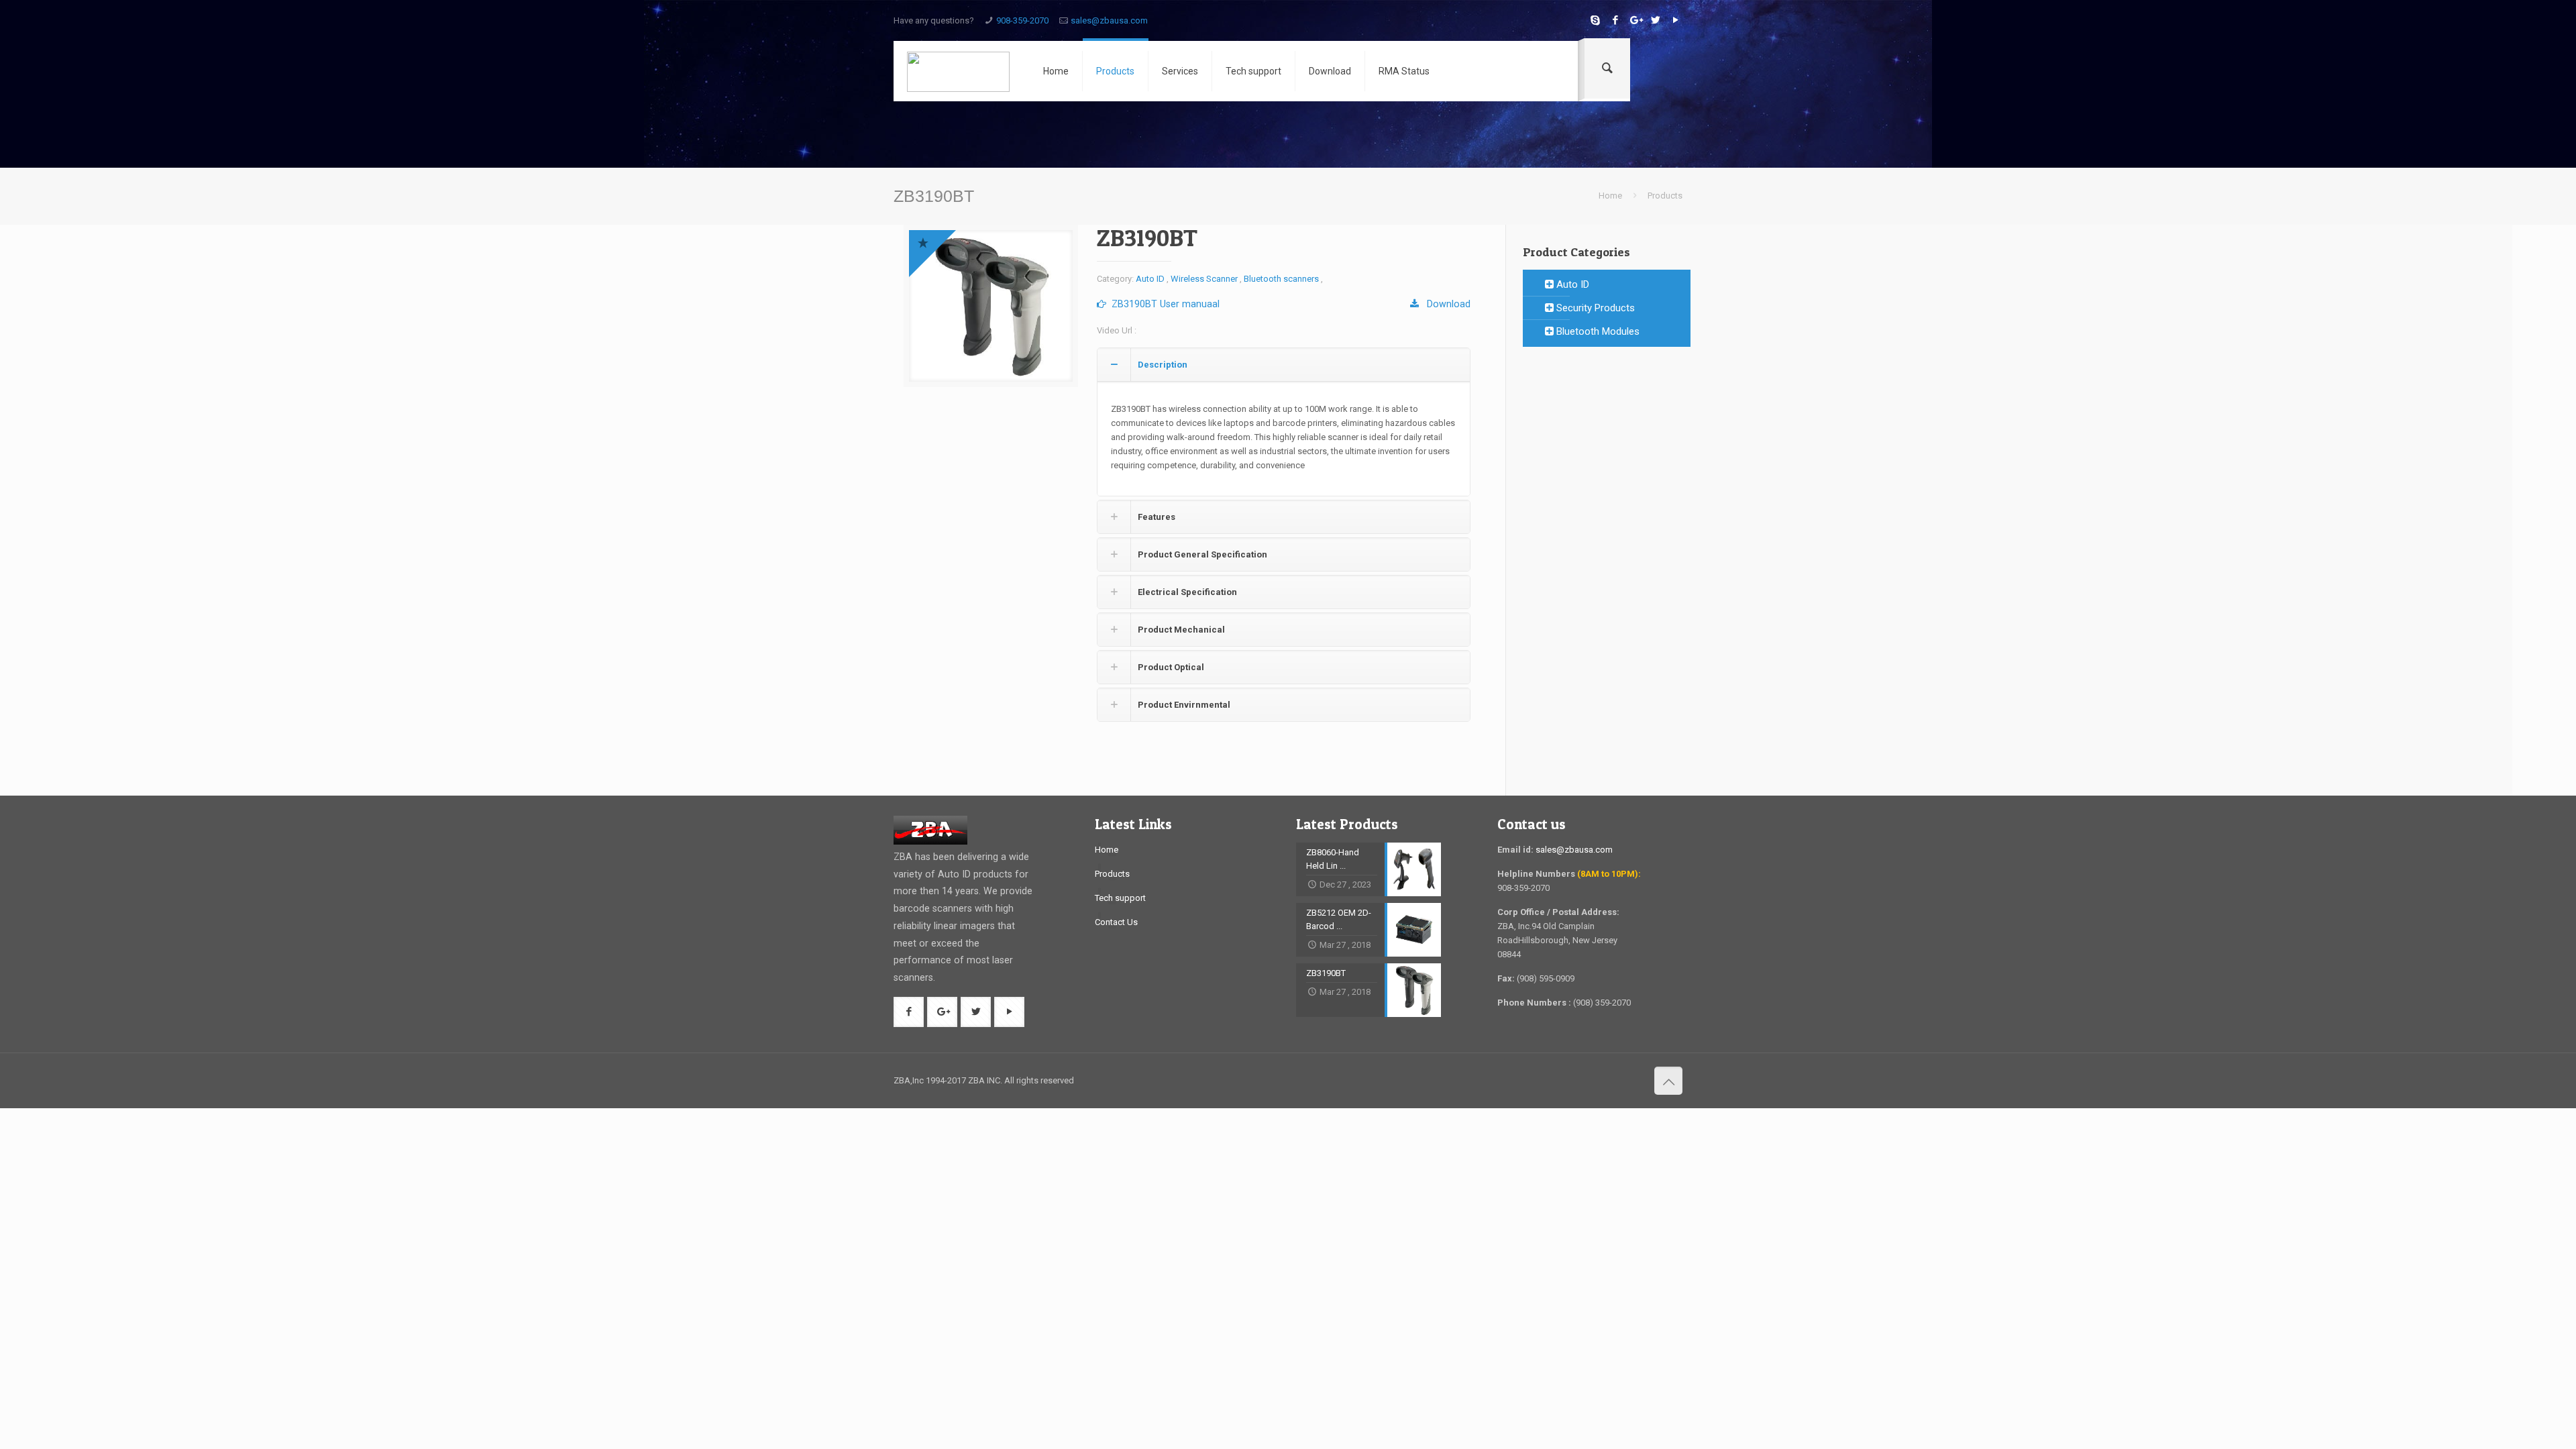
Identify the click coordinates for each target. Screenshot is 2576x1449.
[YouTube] (1675, 20)
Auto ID (1150, 279)
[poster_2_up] (991, 306)
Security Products (1594, 308)
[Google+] (1635, 20)
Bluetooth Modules (1597, 331)
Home (1610, 196)
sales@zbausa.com (1109, 20)
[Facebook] (1615, 20)
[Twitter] (1655, 20)
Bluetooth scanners (1281, 279)
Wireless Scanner (1204, 279)
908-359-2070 (1022, 20)
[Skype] (1595, 20)
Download (1445, 304)
